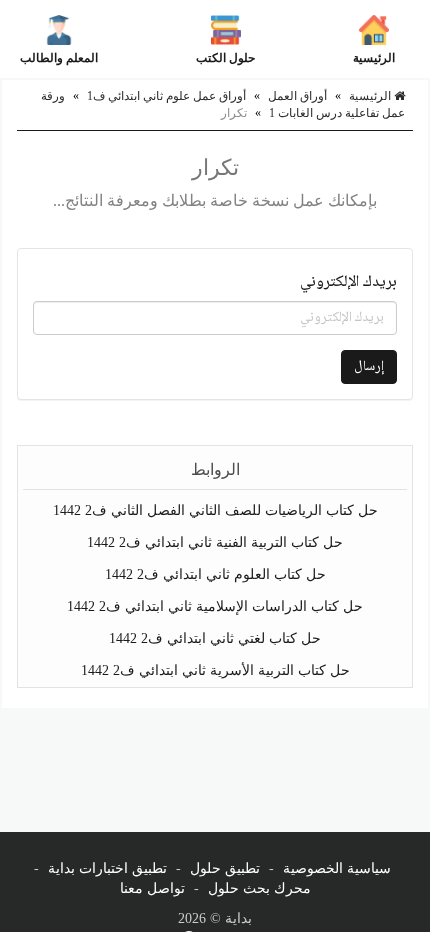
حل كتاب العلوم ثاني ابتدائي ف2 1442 (215, 574)
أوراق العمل (297, 96)
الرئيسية (374, 58)
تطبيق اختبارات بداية (107, 868)
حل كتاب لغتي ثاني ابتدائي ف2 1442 (215, 638)
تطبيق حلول (225, 868)
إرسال (369, 367)
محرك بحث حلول (259, 888)
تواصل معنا (152, 888)
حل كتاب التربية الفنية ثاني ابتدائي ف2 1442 (215, 542)
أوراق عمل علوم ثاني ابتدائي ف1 (166, 96)
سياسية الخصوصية (337, 868)
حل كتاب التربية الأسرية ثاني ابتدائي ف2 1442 (215, 670)
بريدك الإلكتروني (348, 283)
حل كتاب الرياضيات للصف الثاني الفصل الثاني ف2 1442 (215, 510)
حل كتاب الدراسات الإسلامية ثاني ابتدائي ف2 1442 (215, 606)
